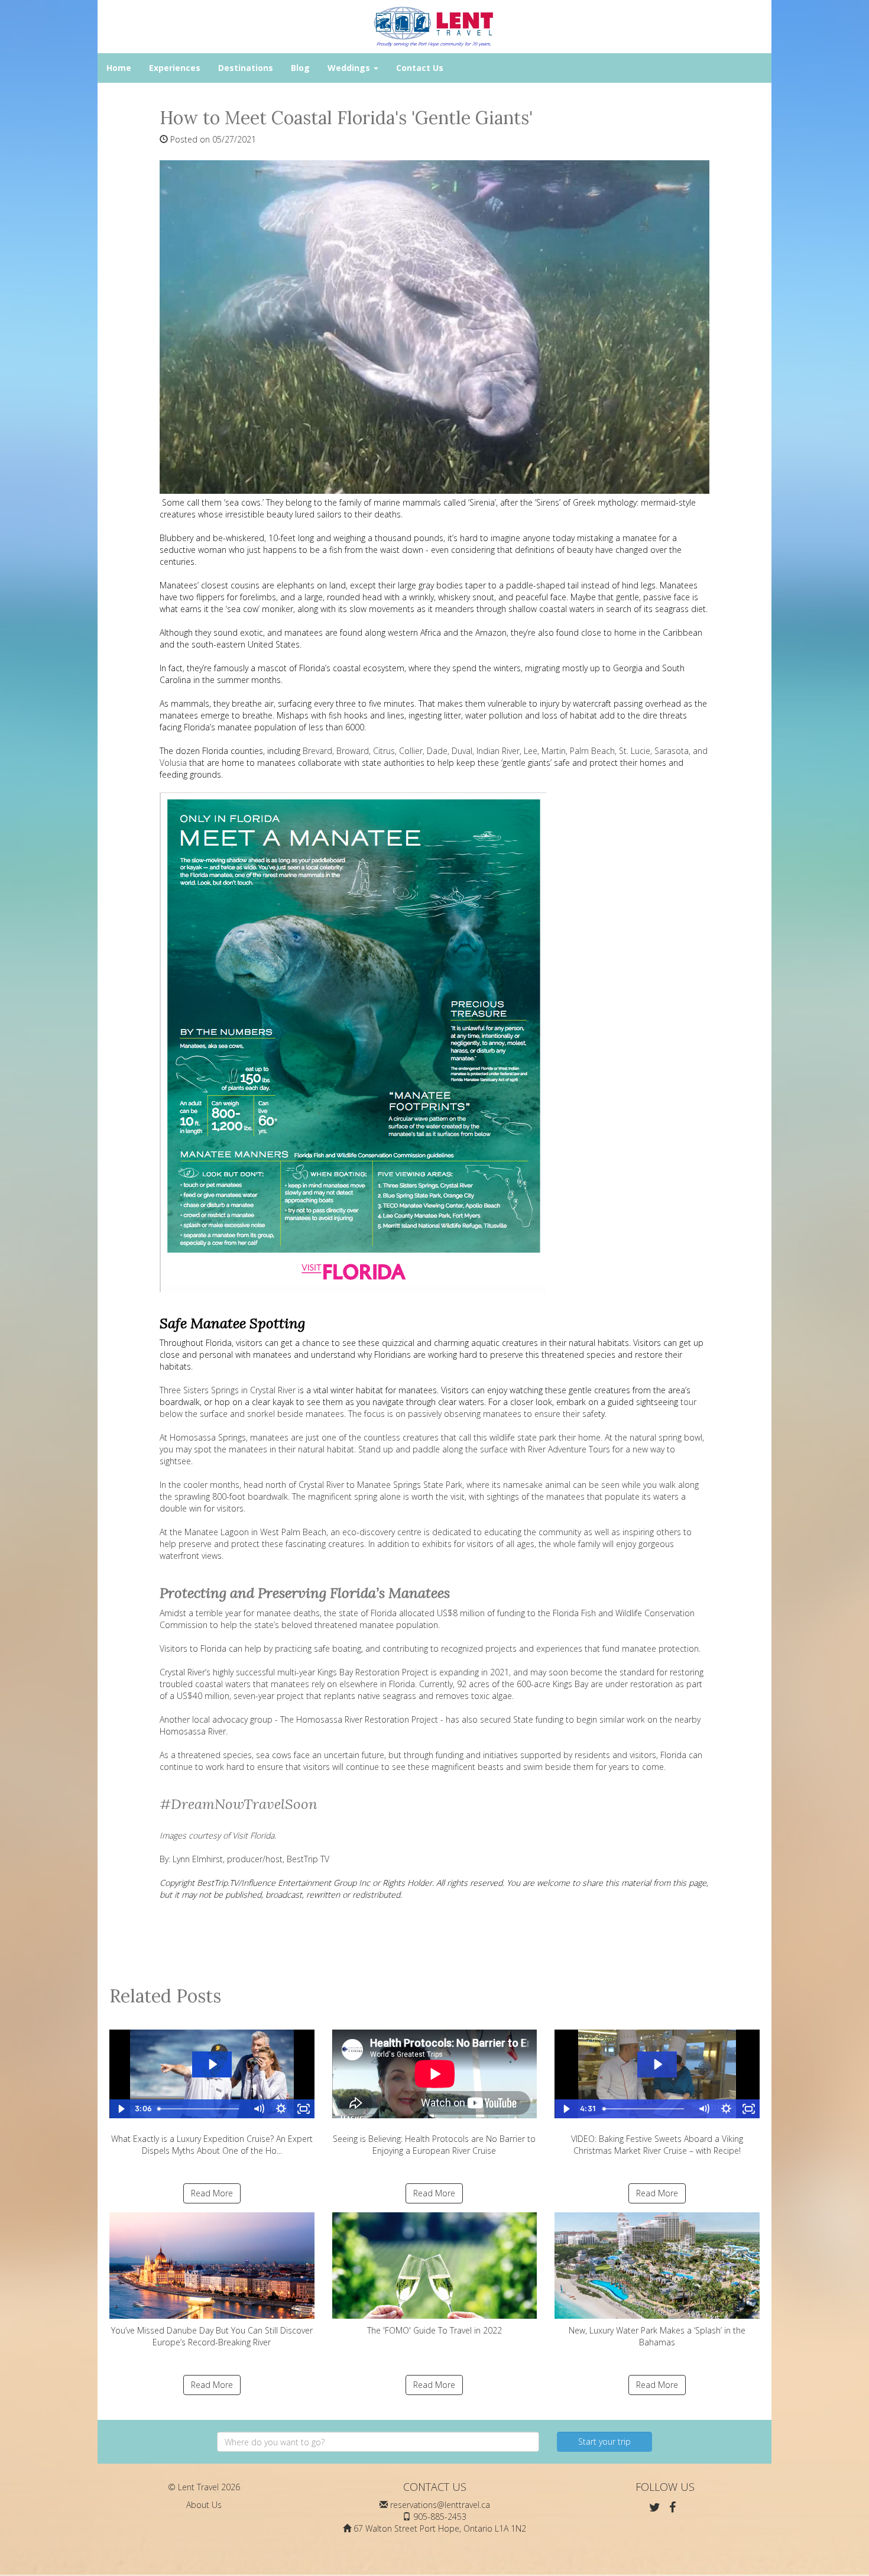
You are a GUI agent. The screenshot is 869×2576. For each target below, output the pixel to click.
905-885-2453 (440, 2517)
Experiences (175, 68)
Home (119, 68)
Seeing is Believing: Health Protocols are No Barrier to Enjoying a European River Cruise (434, 2145)
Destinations (246, 68)
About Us (204, 2505)
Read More (212, 2193)
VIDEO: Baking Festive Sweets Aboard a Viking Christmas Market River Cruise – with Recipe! (657, 2145)
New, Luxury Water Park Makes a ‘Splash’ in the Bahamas (657, 2336)
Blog (300, 68)
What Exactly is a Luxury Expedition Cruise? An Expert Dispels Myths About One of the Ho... (212, 2145)
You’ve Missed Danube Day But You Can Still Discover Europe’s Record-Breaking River (212, 2336)
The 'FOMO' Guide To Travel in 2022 (434, 2330)
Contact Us (420, 68)
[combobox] (378, 2442)
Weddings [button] (350, 68)
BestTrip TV (308, 1859)
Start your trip (604, 2441)
